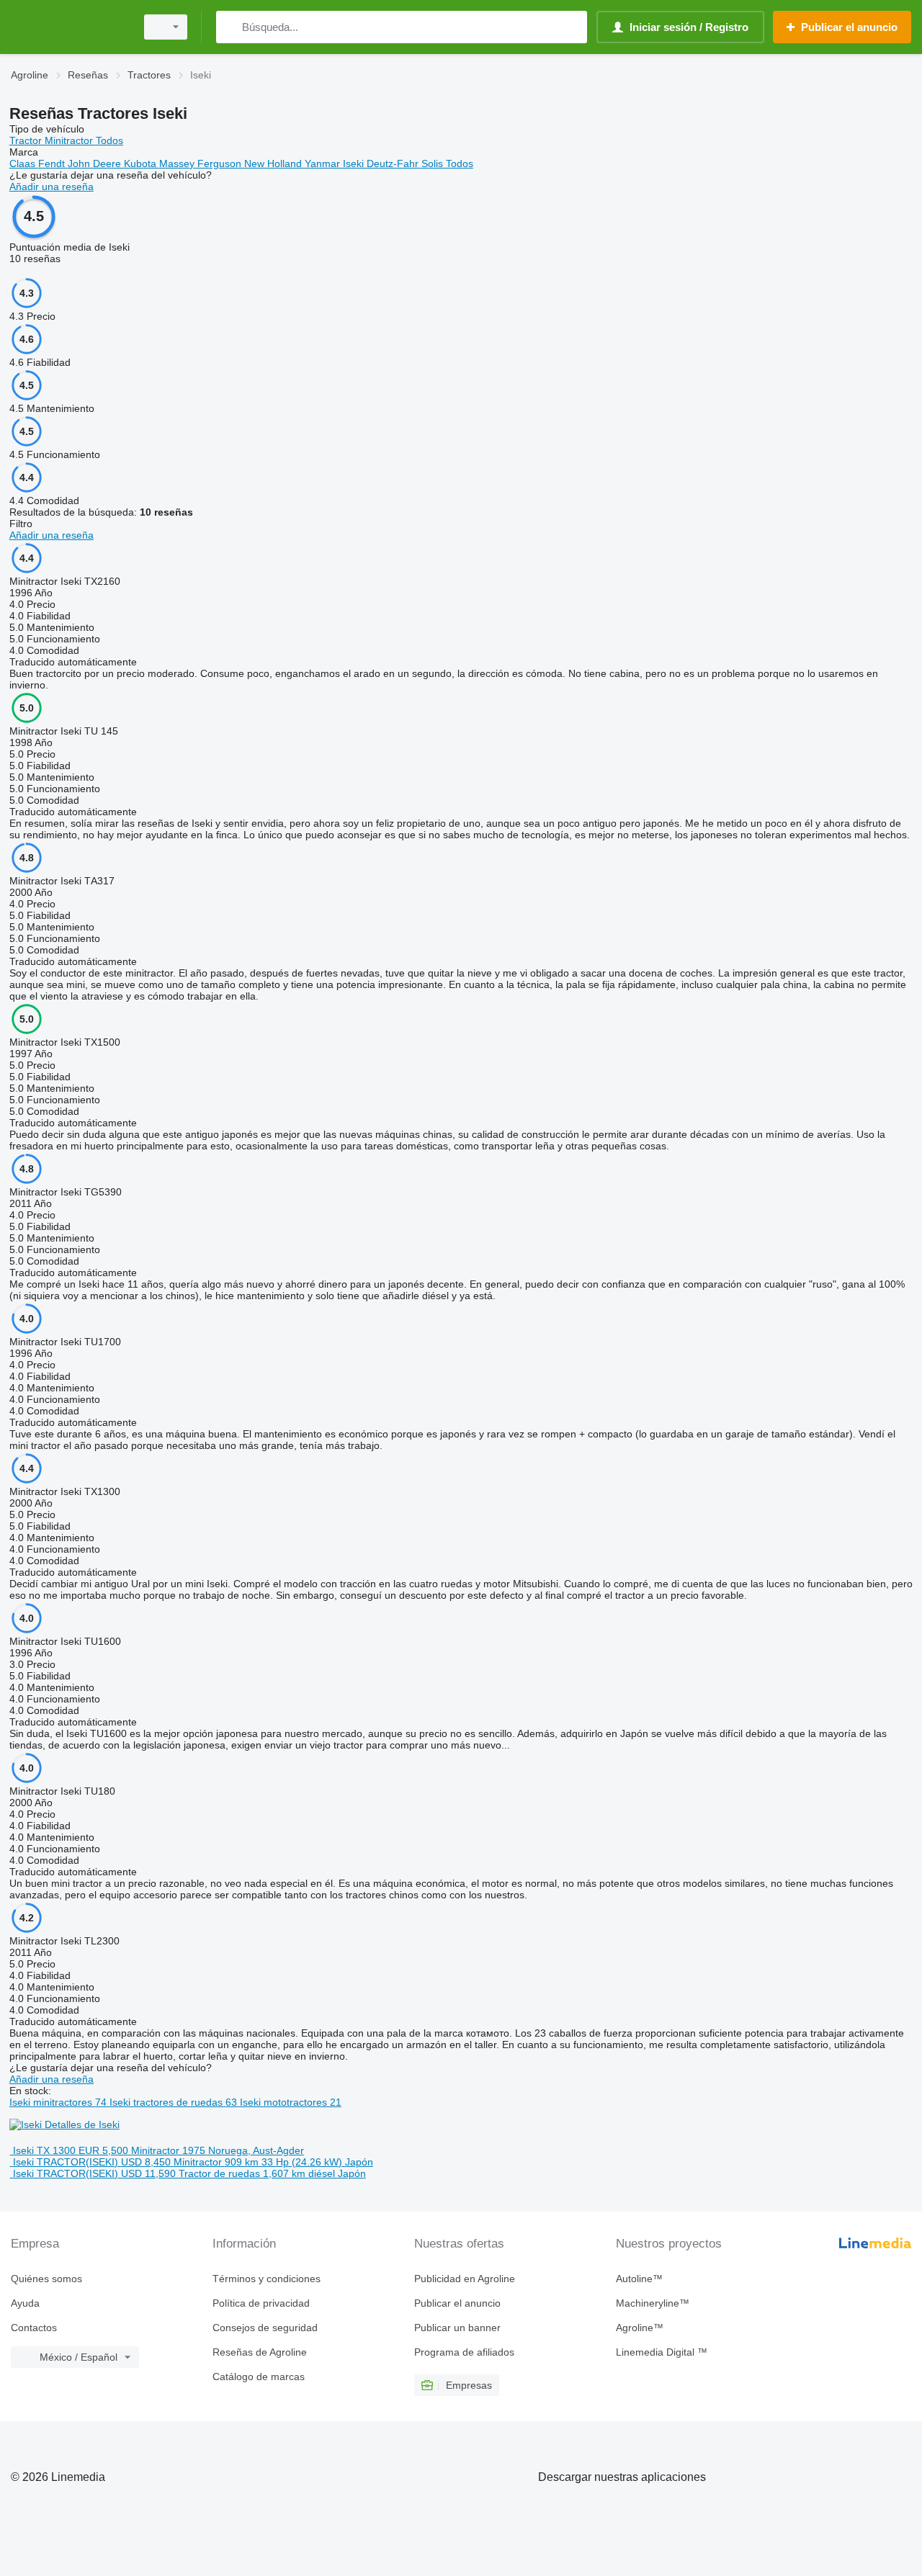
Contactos (34, 2328)
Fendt (53, 163)
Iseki (355, 163)
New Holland (274, 163)
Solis (434, 163)
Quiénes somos (46, 2279)
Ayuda (25, 2303)
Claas (24, 163)
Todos (109, 140)
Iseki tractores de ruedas (173, 2102)
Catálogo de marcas (259, 2377)
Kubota (142, 163)
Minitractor (70, 140)
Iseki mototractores (291, 2102)
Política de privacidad (261, 2303)
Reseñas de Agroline (260, 2352)
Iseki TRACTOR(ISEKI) (66, 2162)
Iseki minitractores (58, 2102)
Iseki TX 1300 (44, 2150)
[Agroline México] (68, 27)
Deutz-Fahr (394, 163)
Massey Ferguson (202, 163)
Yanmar (324, 163)
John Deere (96, 163)
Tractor (27, 140)
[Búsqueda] (230, 27)
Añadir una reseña (52, 187)
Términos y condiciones (267, 2279)
